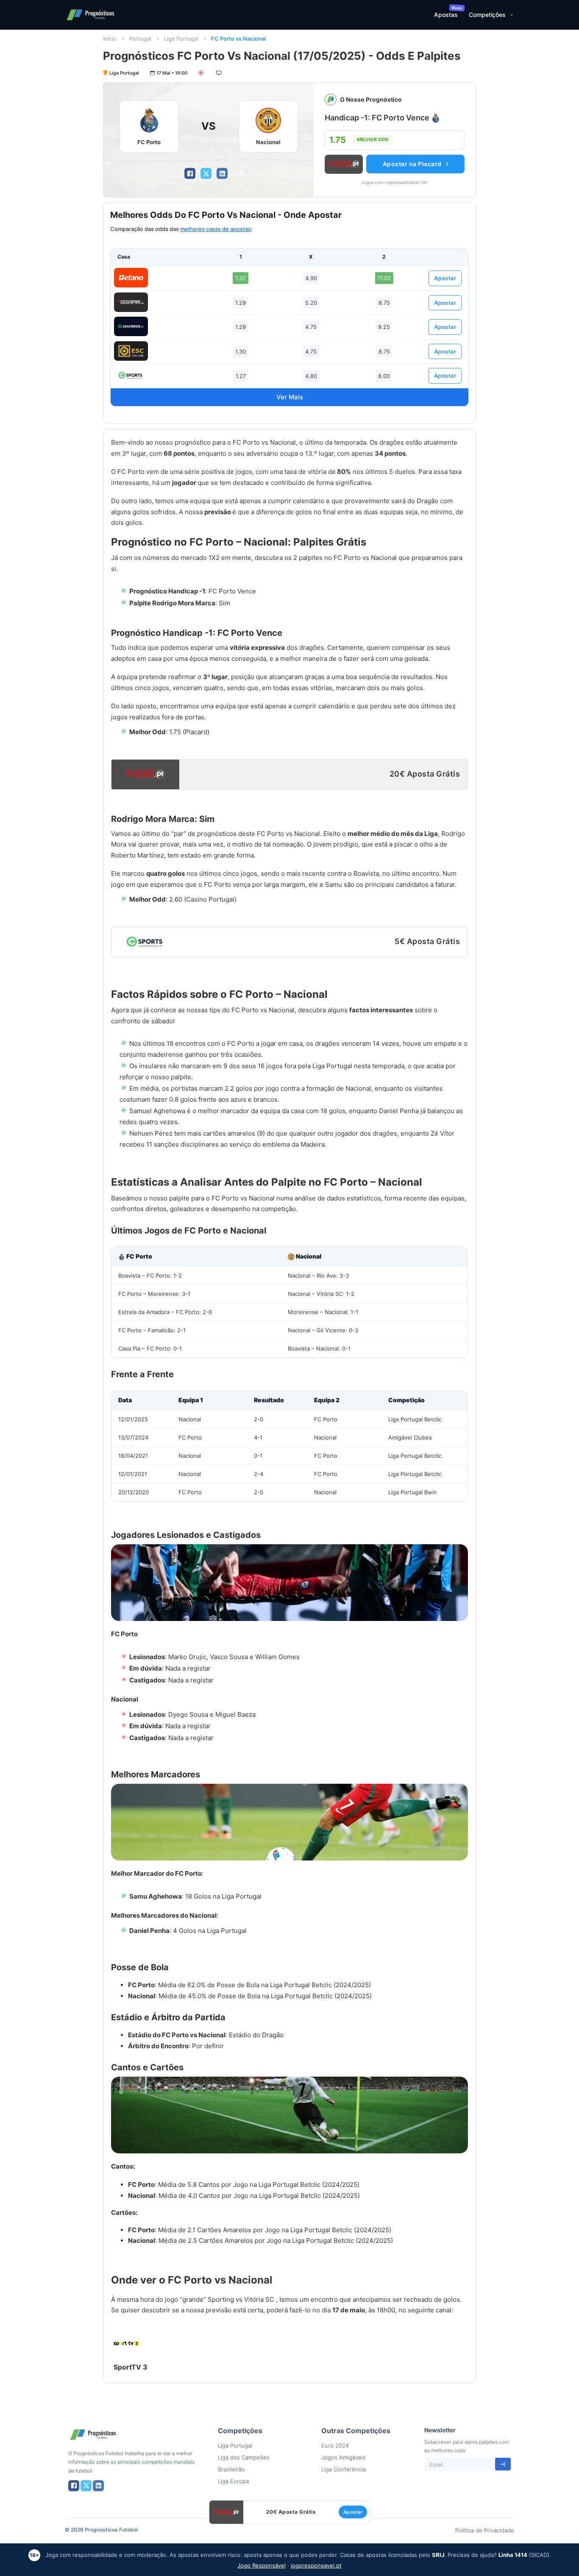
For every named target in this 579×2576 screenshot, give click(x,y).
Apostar (445, 278)
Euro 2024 (335, 2445)
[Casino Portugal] (131, 375)
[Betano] (131, 278)
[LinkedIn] (222, 173)
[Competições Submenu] (512, 15)
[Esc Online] (131, 351)
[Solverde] (131, 326)
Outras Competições (356, 2431)
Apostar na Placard (412, 164)
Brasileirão (231, 2469)
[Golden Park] (131, 302)
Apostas (446, 15)
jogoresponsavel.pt (316, 2565)
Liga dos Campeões (244, 2457)
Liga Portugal (181, 39)
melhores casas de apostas (216, 229)
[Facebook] (190, 173)
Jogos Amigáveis (344, 2457)
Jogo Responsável (262, 2565)
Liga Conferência (344, 2469)
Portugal (140, 39)
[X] (206, 173)
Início (110, 39)
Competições (487, 15)
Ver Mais (290, 397)
